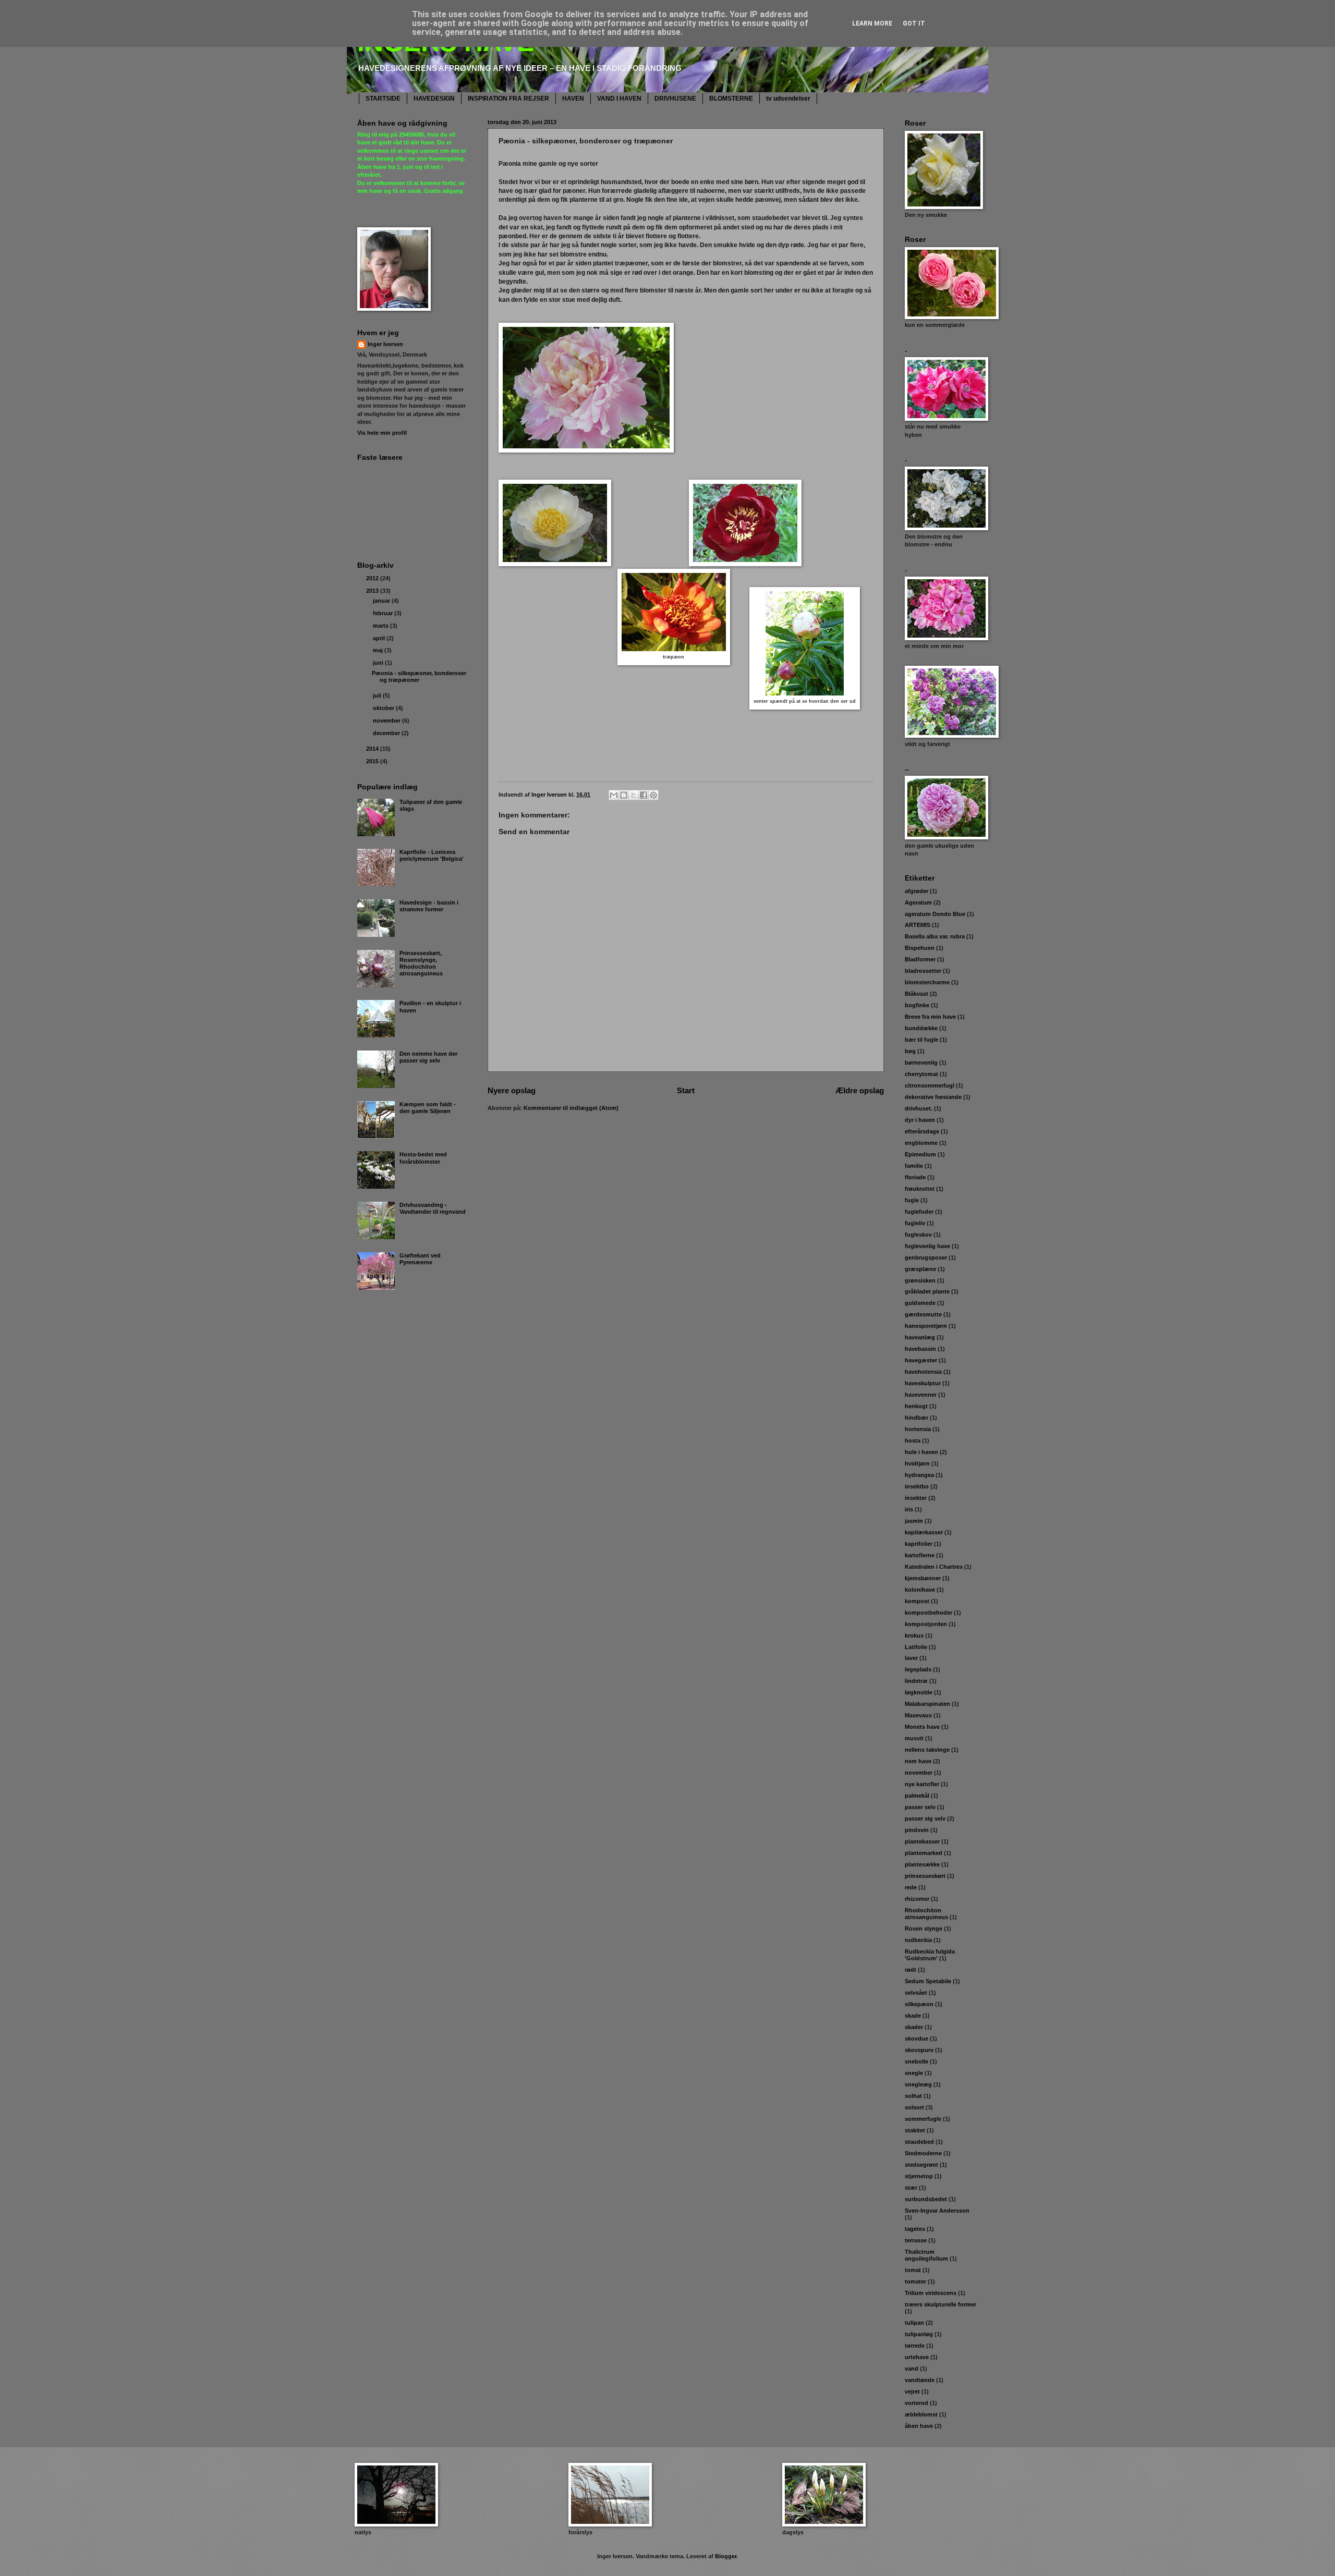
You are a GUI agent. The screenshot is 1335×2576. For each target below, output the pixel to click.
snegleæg (918, 2084)
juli (378, 695)
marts (381, 626)
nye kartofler (922, 1784)
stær (911, 2188)
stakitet (915, 2130)
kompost (917, 1601)
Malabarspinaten (927, 1704)
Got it (914, 23)
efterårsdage (922, 1131)
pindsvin (917, 1830)
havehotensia (923, 1372)
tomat (913, 2270)
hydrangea (919, 1475)
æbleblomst (921, 2414)
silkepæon (919, 2004)
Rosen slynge (924, 1928)
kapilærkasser (924, 1532)
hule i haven (921, 1452)
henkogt (916, 1406)
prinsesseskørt (925, 1876)
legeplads (918, 1669)
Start (686, 1090)
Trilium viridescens (931, 2293)
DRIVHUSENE (675, 99)
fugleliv (915, 1223)
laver (911, 1658)
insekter (916, 1498)
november (387, 721)
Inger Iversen (385, 344)
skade (913, 2016)
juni (379, 663)
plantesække (922, 1864)
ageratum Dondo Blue (935, 914)
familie (914, 1166)
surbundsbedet (926, 2199)
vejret (912, 2391)
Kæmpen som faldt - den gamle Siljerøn (428, 1108)
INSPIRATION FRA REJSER (508, 99)
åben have (919, 2426)
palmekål (917, 1796)
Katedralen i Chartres (934, 1567)
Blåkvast (917, 994)
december (387, 733)
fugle (912, 1200)
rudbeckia (918, 1940)
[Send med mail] (614, 795)
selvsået (916, 1993)
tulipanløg (919, 2334)
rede (911, 1887)
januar (382, 601)
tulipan (914, 2323)
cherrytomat (921, 1074)
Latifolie (916, 1647)
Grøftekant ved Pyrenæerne (420, 1259)
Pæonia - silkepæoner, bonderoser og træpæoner (419, 676)
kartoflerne (920, 1555)
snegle (914, 2073)
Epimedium (920, 1154)
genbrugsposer (926, 1258)
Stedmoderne (923, 2153)
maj (379, 650)
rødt (911, 1970)
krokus (914, 1635)
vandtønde (920, 2380)
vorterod (917, 2403)
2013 (373, 591)
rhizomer (917, 1899)
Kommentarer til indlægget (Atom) (571, 1108)
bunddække (921, 1028)
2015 (373, 761)
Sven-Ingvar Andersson (937, 2211)
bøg (910, 1051)
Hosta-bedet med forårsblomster (423, 1158)
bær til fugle (921, 1040)
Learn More (872, 23)
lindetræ (916, 1681)
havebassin (920, 1349)
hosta (913, 1440)
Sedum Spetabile (928, 1981)
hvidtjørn (917, 1463)
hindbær (917, 1418)
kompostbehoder (929, 1613)
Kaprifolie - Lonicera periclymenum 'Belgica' (432, 855)
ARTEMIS (918, 925)
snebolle (917, 2061)
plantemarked (924, 1853)
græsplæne (920, 1269)
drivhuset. (919, 1108)
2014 (373, 749)
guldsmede (920, 1303)
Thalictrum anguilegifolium (926, 2255)
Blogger (726, 2556)
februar (384, 613)
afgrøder (917, 891)
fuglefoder (919, 1212)
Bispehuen (920, 948)
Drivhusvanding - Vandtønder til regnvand (433, 1208)
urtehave (917, 2357)
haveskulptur (923, 1383)
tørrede (915, 2346)
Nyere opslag (512, 1090)
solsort (914, 2107)
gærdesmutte (923, 1314)
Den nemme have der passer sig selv (428, 1057)
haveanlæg (920, 1337)
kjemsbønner (923, 1578)
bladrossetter (923, 971)
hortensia (918, 1429)
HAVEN (573, 99)
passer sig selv (925, 1818)
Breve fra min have (930, 1017)
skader (914, 2027)
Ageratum (918, 902)
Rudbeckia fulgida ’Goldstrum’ (930, 1955)
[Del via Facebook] (644, 795)
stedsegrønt (921, 2165)
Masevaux (918, 1715)
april (380, 638)
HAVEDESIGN (434, 99)
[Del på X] (634, 795)
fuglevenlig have (927, 1246)
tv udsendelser (788, 99)
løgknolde (919, 1692)
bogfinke (917, 1005)
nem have (918, 1761)
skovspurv (919, 2050)
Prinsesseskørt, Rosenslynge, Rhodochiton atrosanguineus (421, 963)
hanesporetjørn (926, 1326)
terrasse (916, 2240)
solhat (913, 2096)
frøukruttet (920, 1189)
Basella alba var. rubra (935, 936)
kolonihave (920, 1590)
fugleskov (918, 1235)
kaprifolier (919, 1544)
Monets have (922, 1727)
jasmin (914, 1521)
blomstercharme (927, 982)
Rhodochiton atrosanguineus (926, 1914)
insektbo (917, 1486)
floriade (915, 1177)
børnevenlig (921, 1063)
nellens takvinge (927, 1750)
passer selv (920, 1807)
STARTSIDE (383, 99)
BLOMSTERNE (731, 99)
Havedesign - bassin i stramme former (429, 906)
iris (909, 1509)
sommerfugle (923, 2119)
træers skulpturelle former (940, 2304)
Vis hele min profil (382, 433)
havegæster (921, 1360)
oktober (384, 708)
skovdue (917, 2038)
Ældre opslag (860, 1090)
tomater (915, 2281)
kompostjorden (926, 1624)
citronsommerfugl (930, 1085)
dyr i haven (920, 1120)
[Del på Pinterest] (653, 795)
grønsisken (920, 1280)
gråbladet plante (927, 1291)
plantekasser (922, 1841)
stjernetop (919, 2176)
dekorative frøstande (933, 1097)
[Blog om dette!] (624, 795)
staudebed (919, 2142)
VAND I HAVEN (619, 99)
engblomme (921, 1143)
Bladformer (920, 959)
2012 (373, 578)
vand (912, 2369)
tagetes (915, 2229)
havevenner (921, 1395)
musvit (914, 1738)
